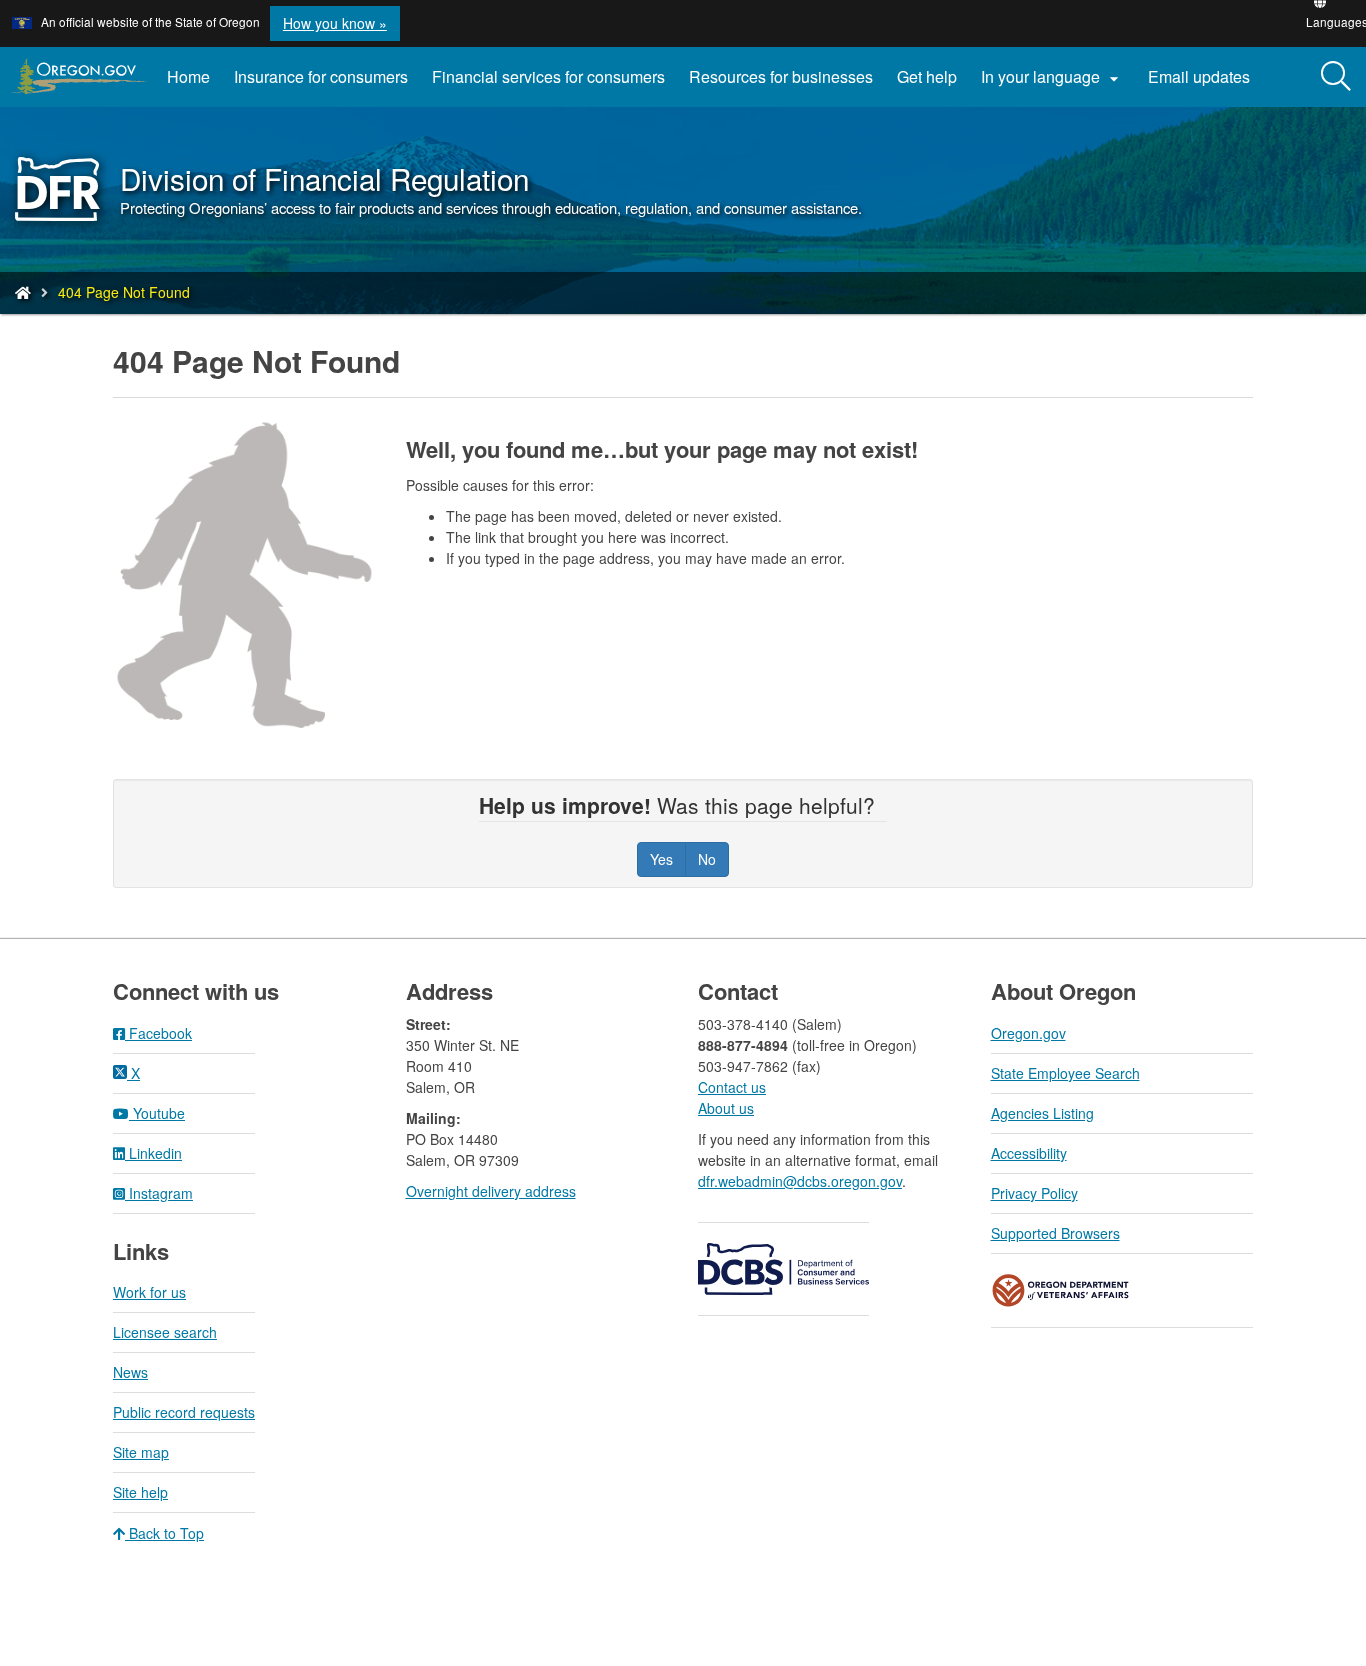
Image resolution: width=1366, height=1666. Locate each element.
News (130, 1372)
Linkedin (153, 1153)
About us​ (726, 1108)
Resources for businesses (781, 76)
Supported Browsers (1055, 1233)
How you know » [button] (335, 23)
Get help (927, 76)
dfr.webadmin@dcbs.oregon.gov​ (800, 1181)
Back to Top (164, 1533)
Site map (141, 1452)
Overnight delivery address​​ (491, 1191)
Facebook (158, 1033)
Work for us (149, 1292)
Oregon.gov (1028, 1033)
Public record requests (184, 1412)
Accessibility (1029, 1153)
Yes (661, 859)
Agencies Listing (1042, 1113)
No (707, 859)
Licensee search (165, 1332)
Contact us (732, 1087)
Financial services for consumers (548, 76)
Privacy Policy (1034, 1193)
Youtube (157, 1113)
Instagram (159, 1193)
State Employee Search (1065, 1073)
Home (188, 76)
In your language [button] (1052, 77)
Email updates (1205, 84)
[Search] (1336, 77)
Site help (140, 1492)
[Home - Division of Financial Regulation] (23, 292)
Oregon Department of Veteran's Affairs (1061, 1290)
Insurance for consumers (321, 76)
